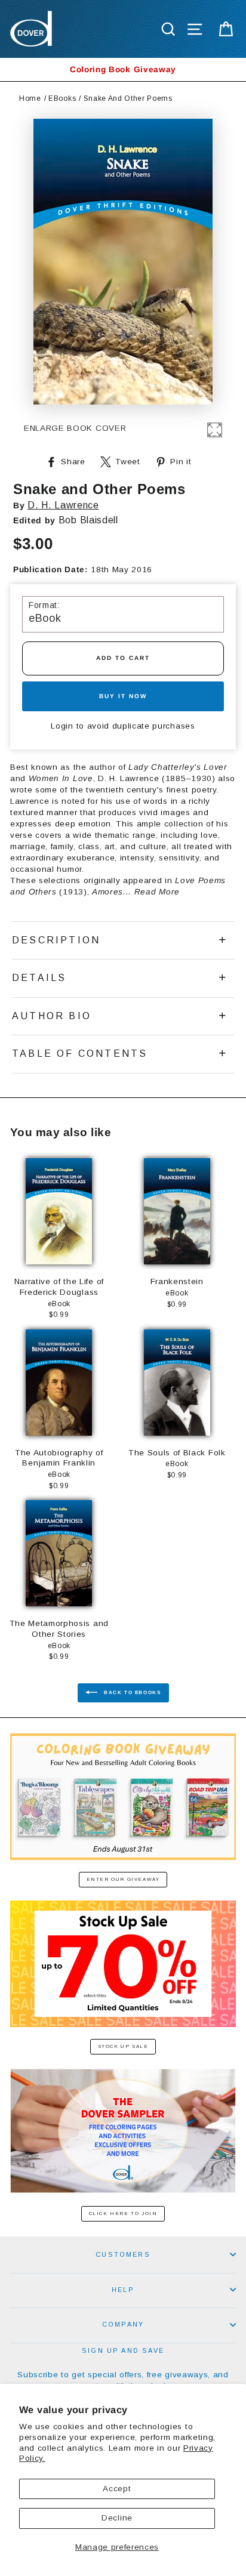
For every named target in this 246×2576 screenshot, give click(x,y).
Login (62, 726)
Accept (117, 2489)
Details (39, 978)
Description (56, 940)
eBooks (62, 98)
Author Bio (52, 1016)
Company (123, 2324)
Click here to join (123, 2213)
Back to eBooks (132, 1693)
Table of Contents (80, 1053)
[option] (123, 70)
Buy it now (123, 696)
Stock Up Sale (123, 2046)
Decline (117, 2518)
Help (123, 2290)
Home (30, 98)
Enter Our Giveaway (123, 1879)
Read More (157, 892)
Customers (123, 2254)
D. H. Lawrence (63, 505)
